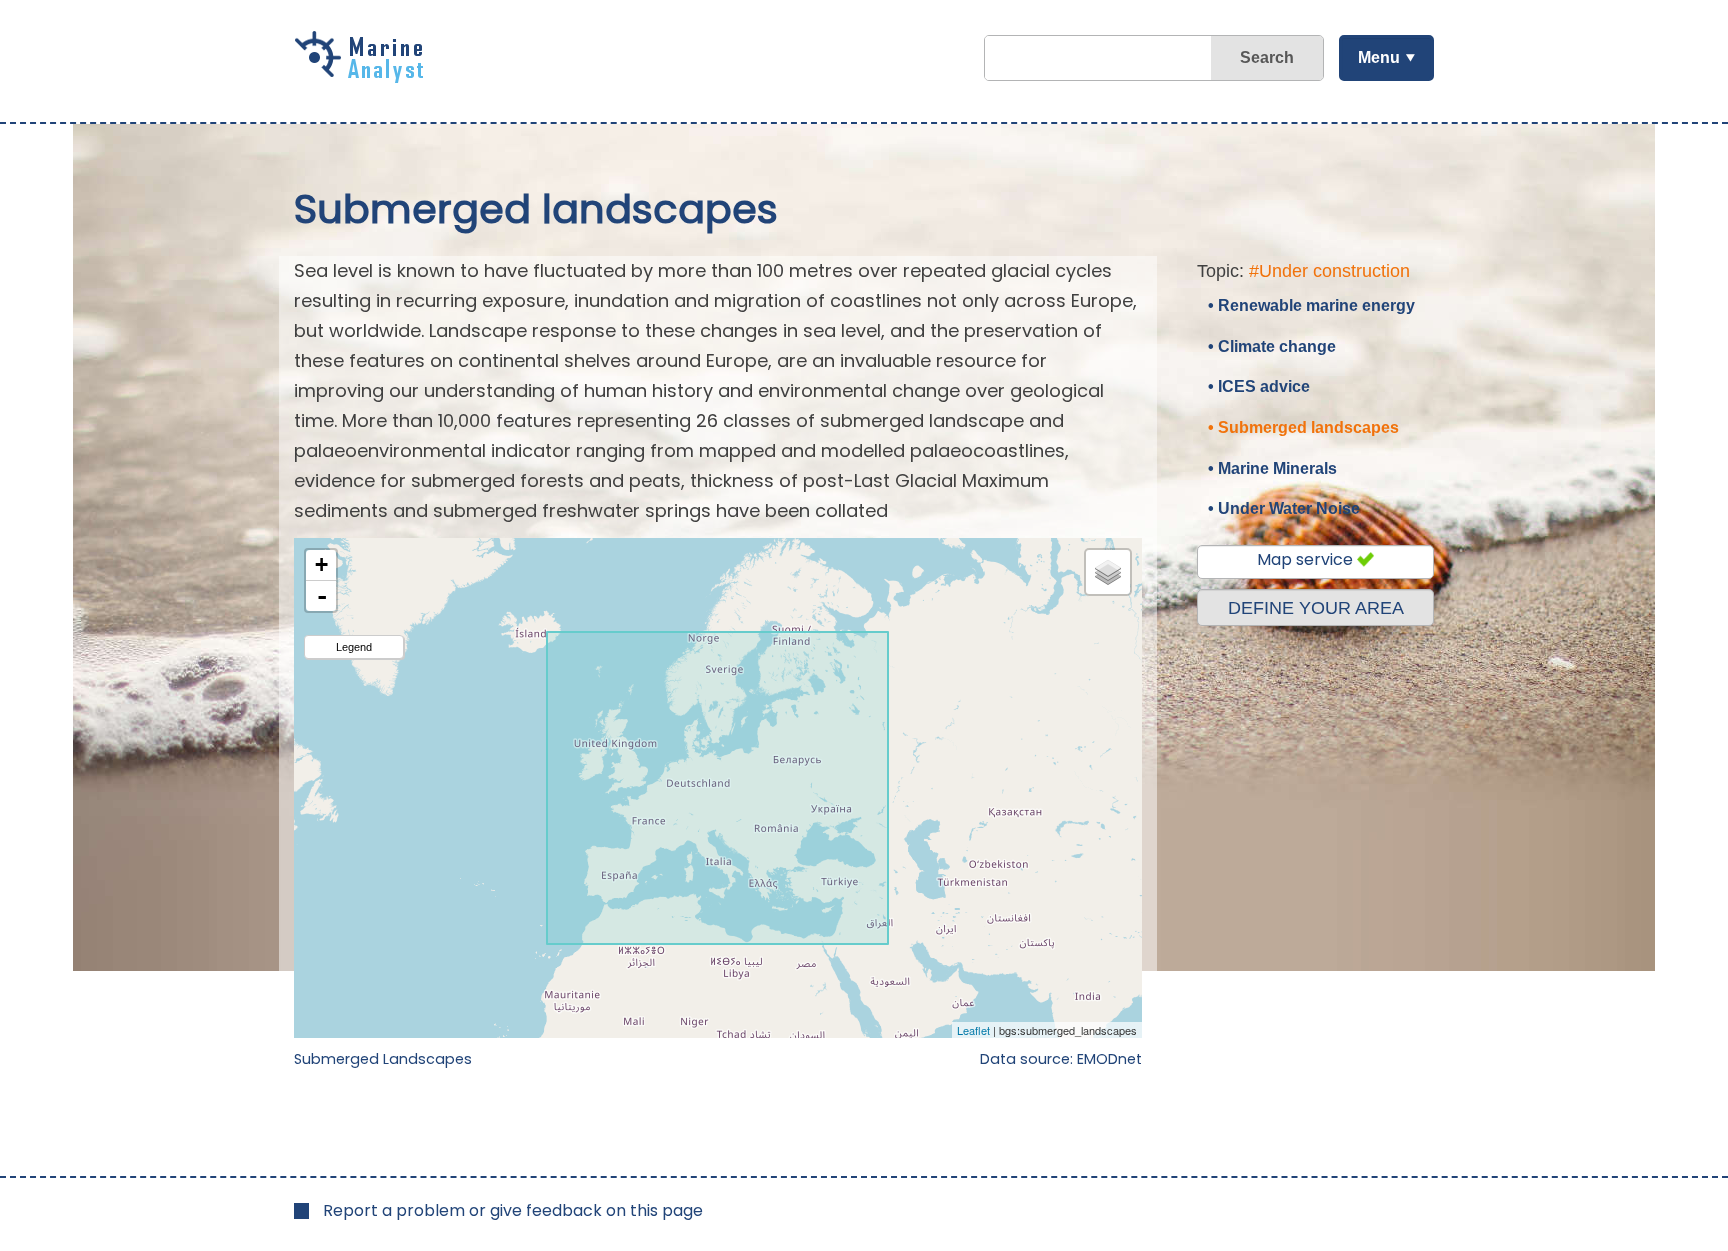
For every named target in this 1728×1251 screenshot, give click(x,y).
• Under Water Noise (1284, 508)
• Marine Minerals (1272, 468)
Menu (1379, 57)
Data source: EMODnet (1061, 1059)
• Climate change (1272, 346)
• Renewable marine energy (1311, 305)
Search (1267, 57)
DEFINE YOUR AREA (1316, 608)
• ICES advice (1259, 386)
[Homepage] (364, 76)
